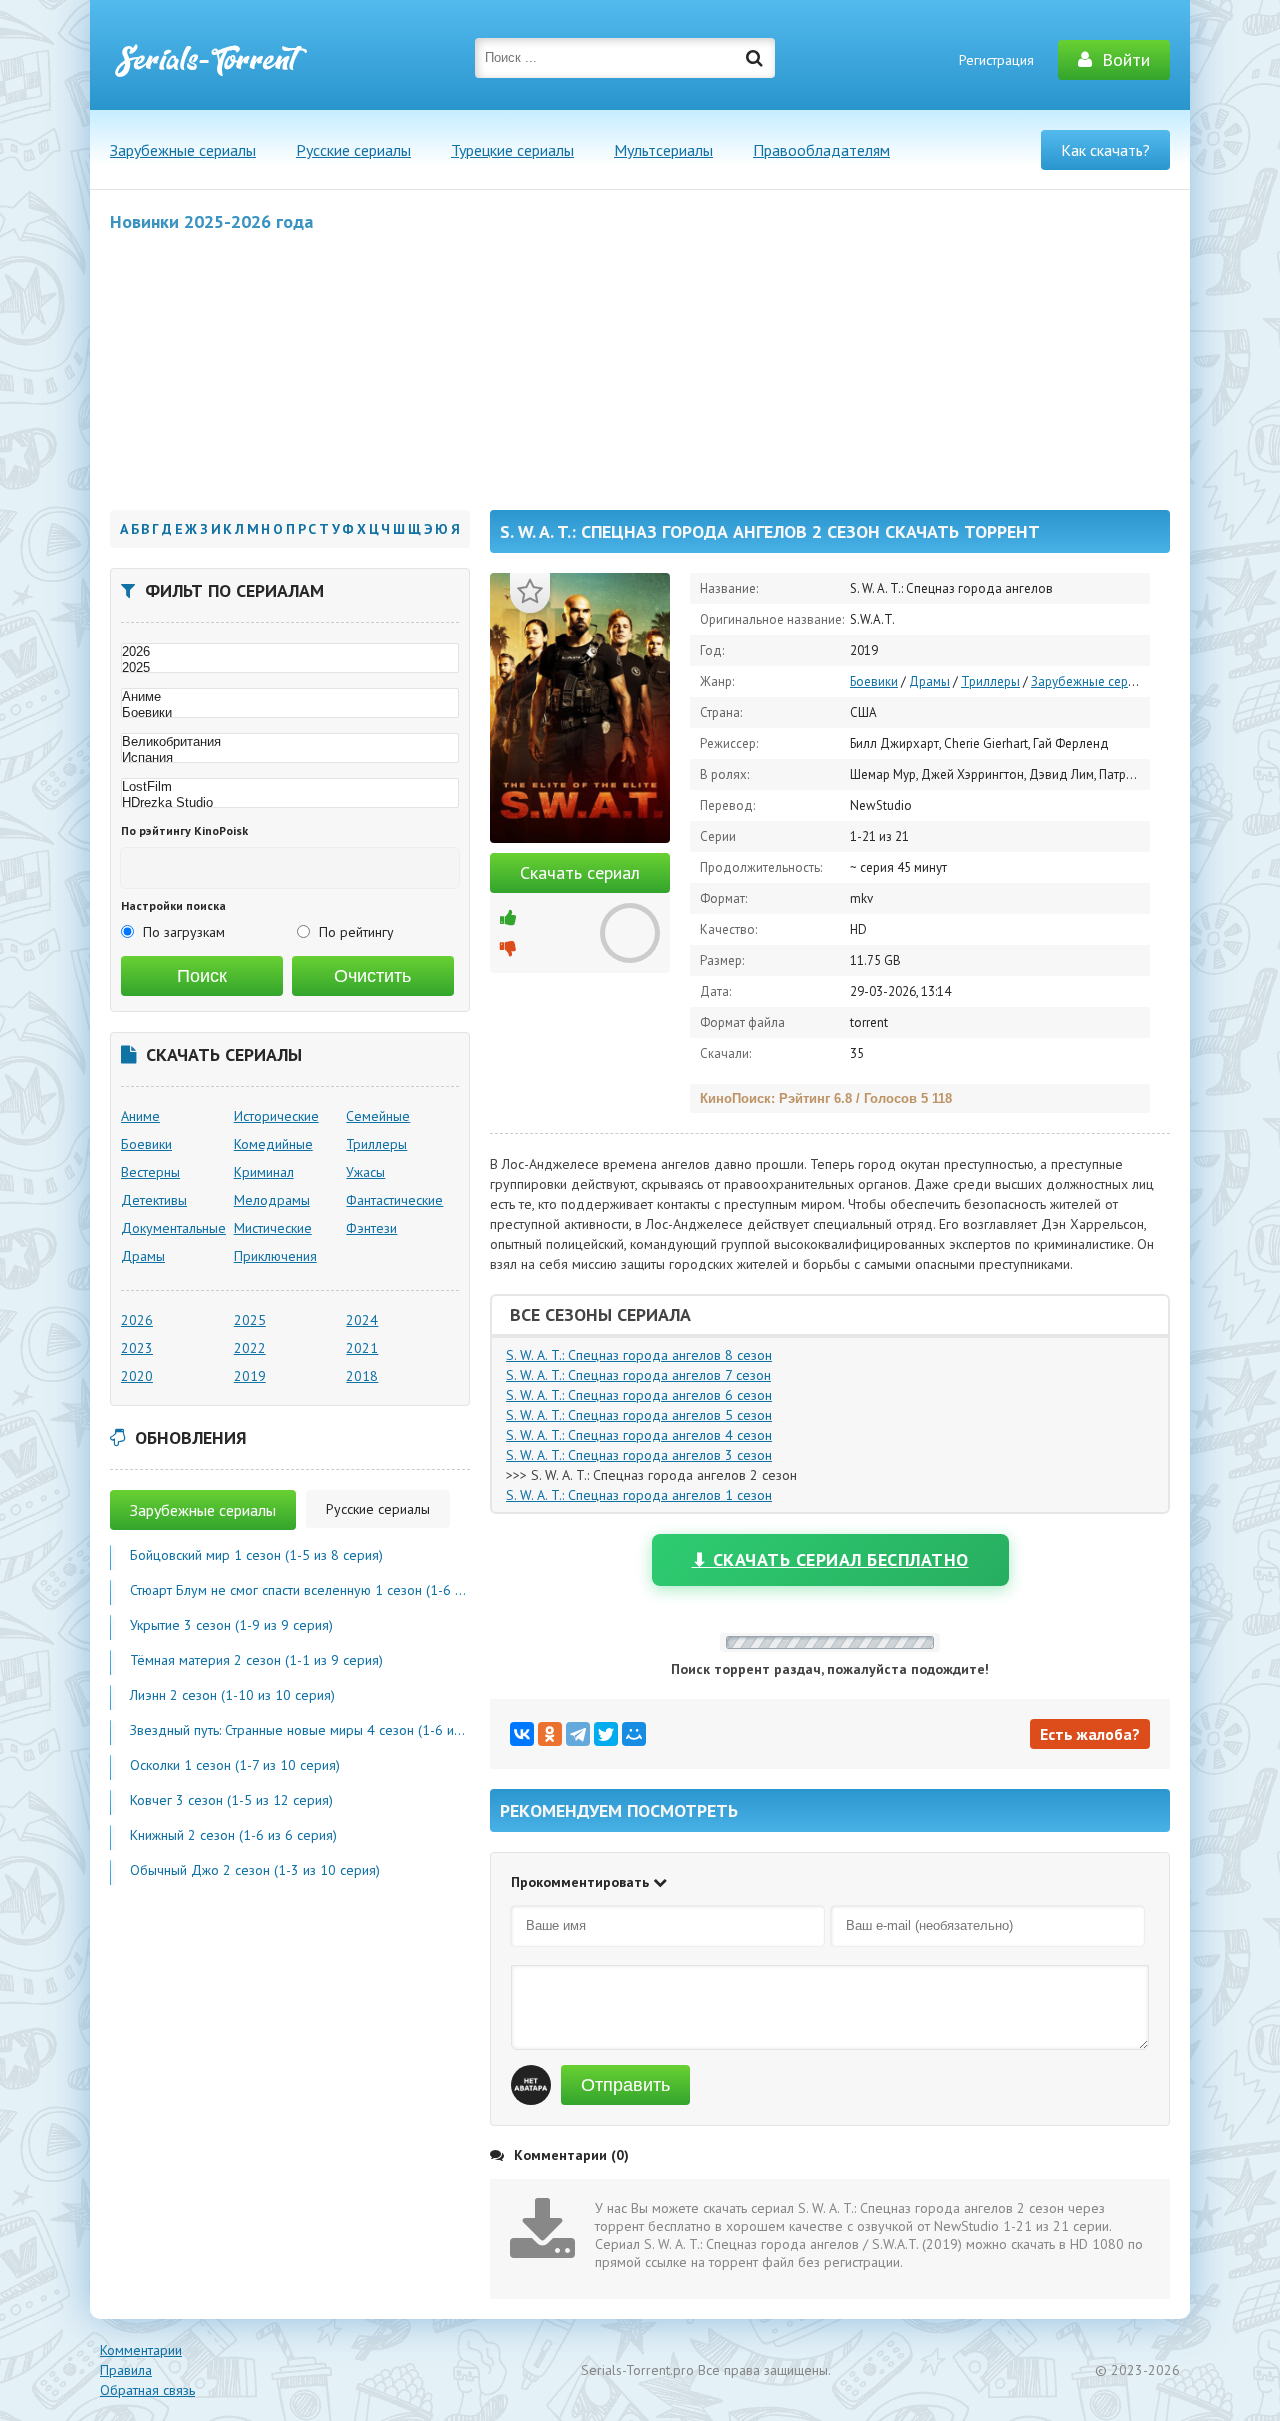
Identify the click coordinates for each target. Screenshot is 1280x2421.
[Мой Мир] (634, 1734)
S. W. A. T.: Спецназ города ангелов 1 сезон (639, 1495)
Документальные (173, 1228)
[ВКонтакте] (522, 1734)
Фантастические (394, 1200)
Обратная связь (147, 2390)
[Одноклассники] (550, 1734)
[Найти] (755, 58)
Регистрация (996, 60)
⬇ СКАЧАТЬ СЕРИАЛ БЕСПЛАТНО (830, 1559)
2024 (362, 1320)
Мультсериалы (663, 150)
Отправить (625, 2085)
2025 (250, 1320)
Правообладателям (821, 150)
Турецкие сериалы (512, 150)
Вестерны (150, 1172)
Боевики (874, 681)
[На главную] (210, 60)
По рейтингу (356, 932)
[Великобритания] (290, 742)
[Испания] (290, 758)
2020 (137, 1376)
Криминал (264, 1172)
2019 (250, 1376)
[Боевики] (290, 713)
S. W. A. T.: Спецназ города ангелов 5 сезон (639, 1415)
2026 (137, 1320)
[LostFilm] (290, 787)
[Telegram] (578, 1734)
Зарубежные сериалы (183, 150)
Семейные (378, 1116)
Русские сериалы (353, 150)
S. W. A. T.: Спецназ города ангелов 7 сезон (638, 1375)
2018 (362, 1376)
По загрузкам (184, 932)
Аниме (140, 1116)
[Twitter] (606, 1734)
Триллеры (990, 681)
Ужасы (365, 1172)
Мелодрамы (272, 1200)
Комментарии (141, 2350)
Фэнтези (371, 1228)
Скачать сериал (580, 872)
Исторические (276, 1116)
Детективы (154, 1200)
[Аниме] (290, 697)
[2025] (290, 668)
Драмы (929, 681)
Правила (126, 2370)
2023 (137, 1348)
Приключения (275, 1256)
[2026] (290, 652)
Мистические (273, 1228)
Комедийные (273, 1144)
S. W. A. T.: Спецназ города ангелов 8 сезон (639, 1355)
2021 (362, 1348)
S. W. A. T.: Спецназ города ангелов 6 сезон (639, 1395)
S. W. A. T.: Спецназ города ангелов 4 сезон (639, 1435)
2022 (250, 1348)
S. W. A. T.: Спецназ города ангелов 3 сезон (639, 1455)
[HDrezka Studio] (290, 803)
